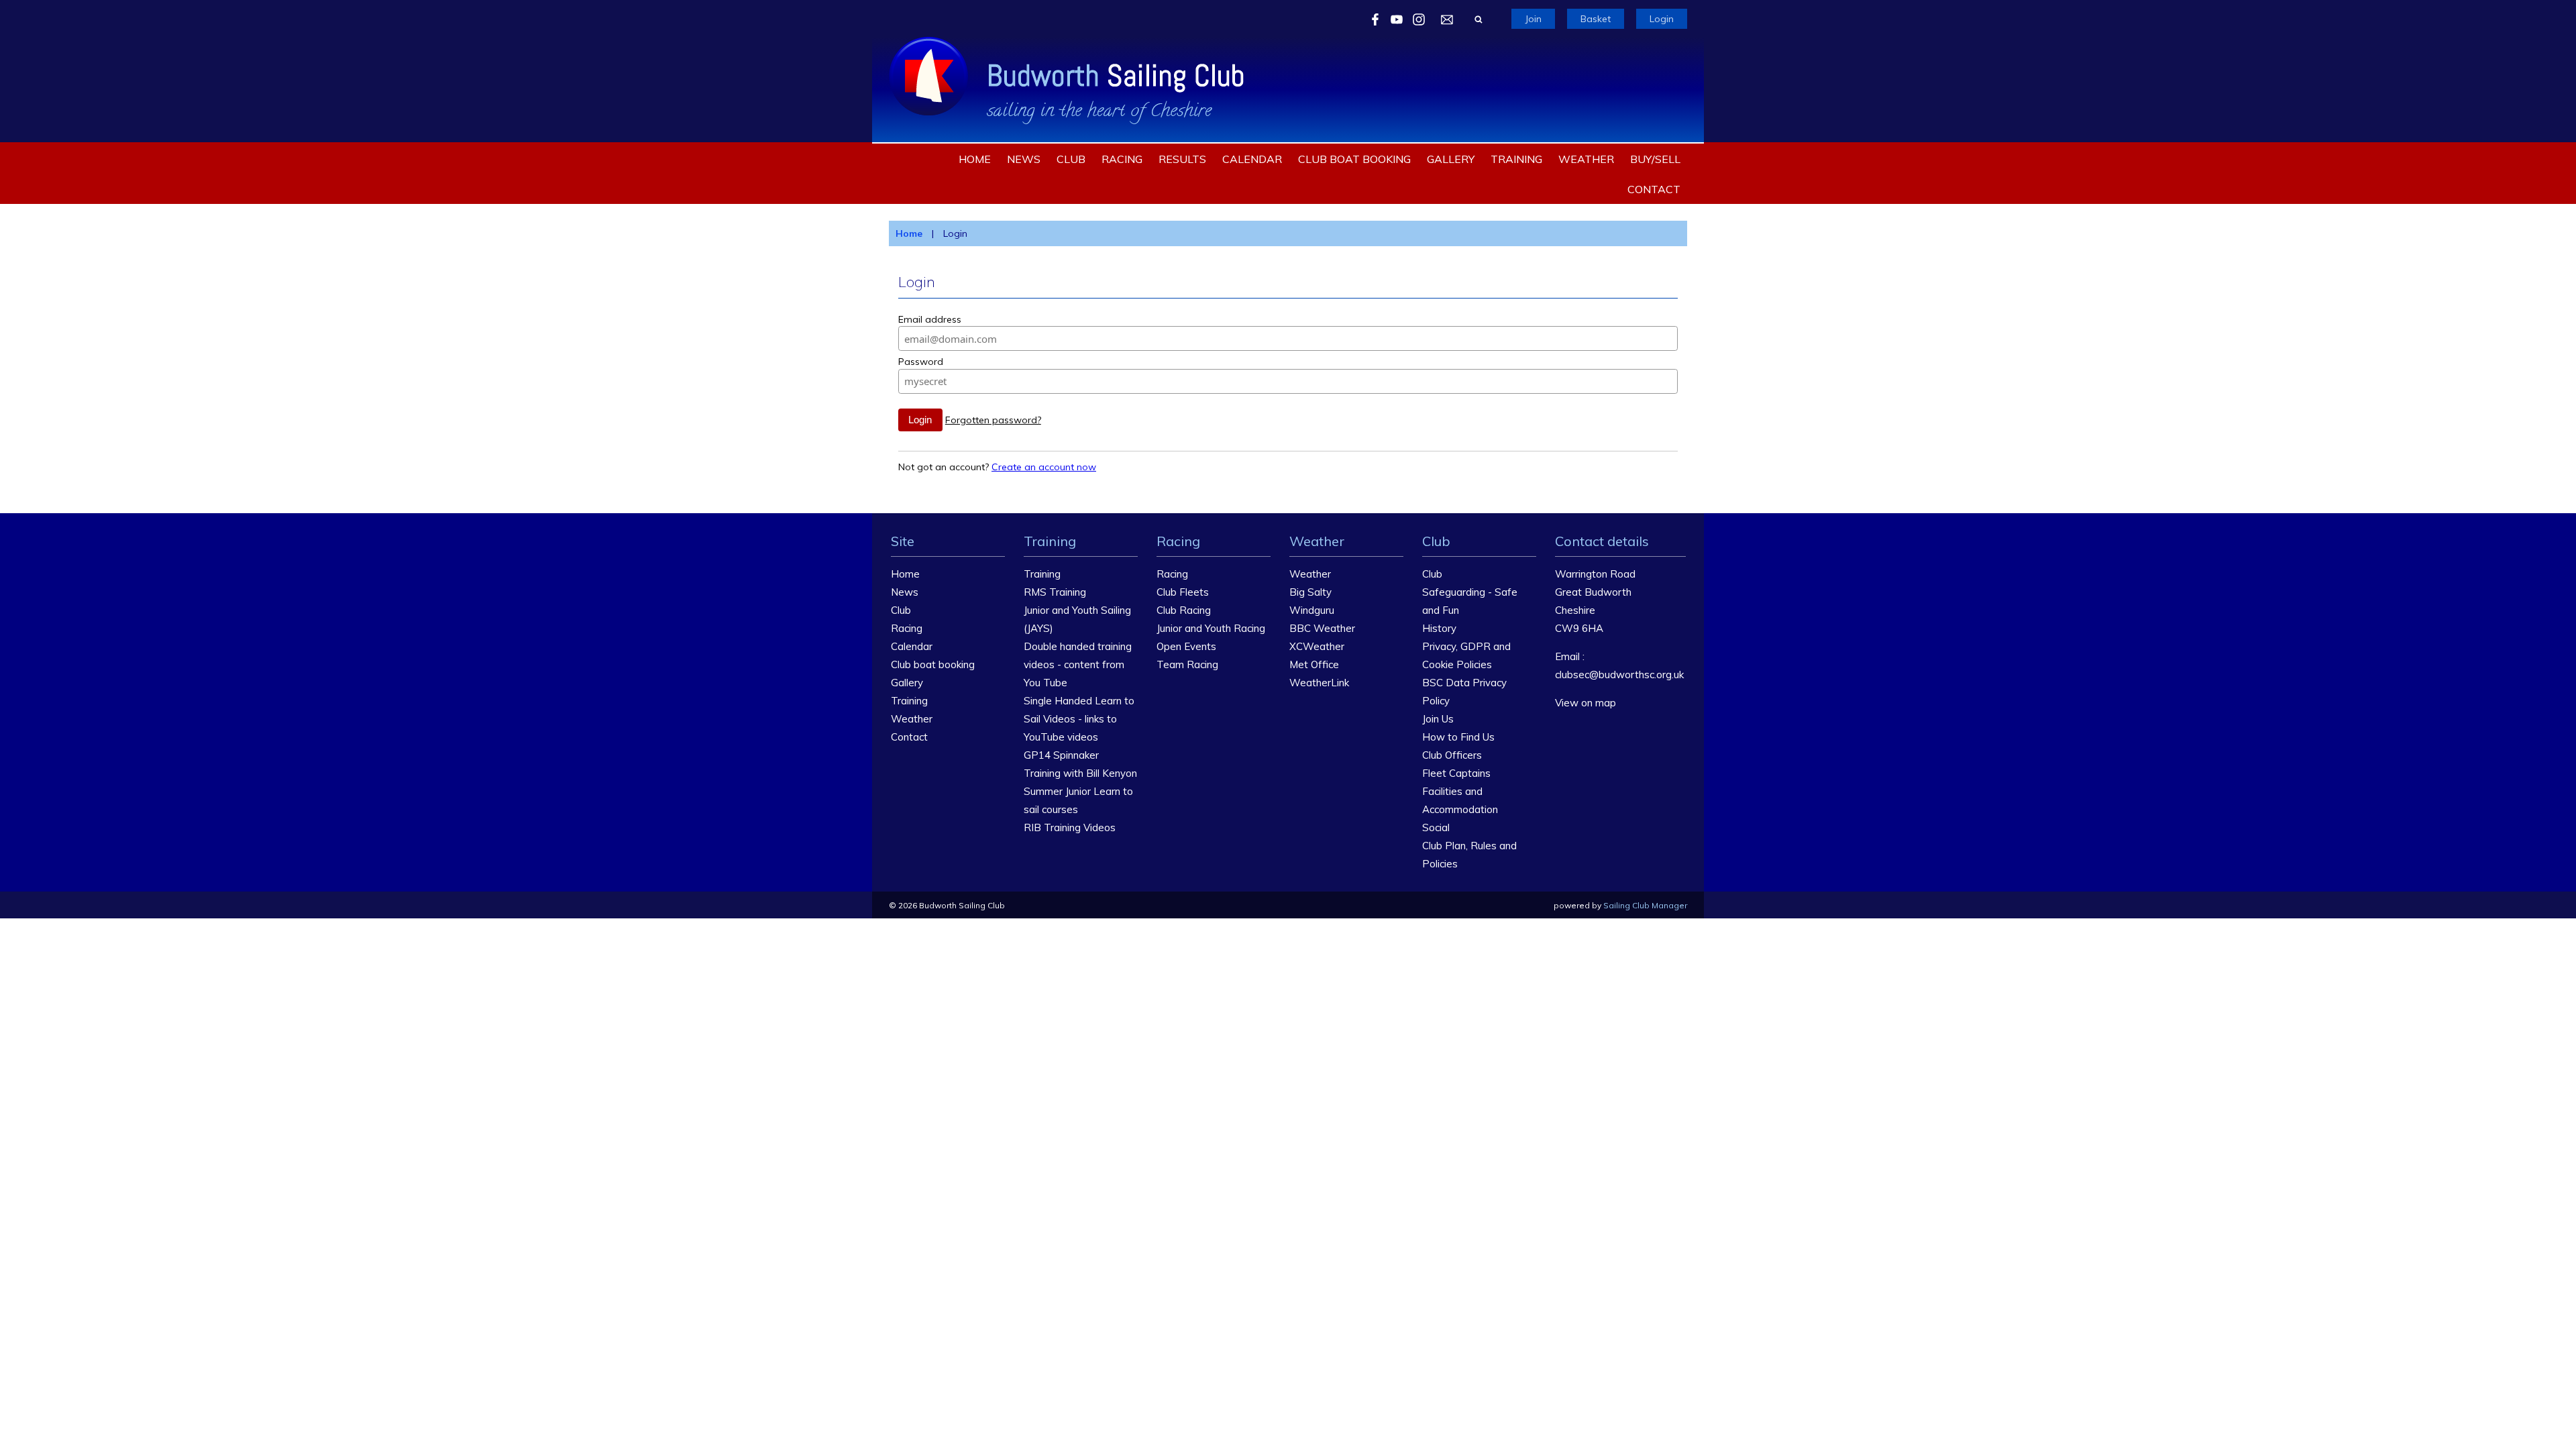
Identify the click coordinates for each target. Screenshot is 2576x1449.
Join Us (1438, 719)
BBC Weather (1322, 628)
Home (975, 159)
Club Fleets (1183, 592)
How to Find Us (1458, 737)
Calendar (1252, 159)
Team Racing (1187, 664)
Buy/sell (1655, 159)
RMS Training (1055, 592)
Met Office (1314, 664)
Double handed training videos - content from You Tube (1078, 664)
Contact (1654, 189)
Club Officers (1452, 755)
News (1024, 159)
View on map (1586, 703)
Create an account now (1044, 467)
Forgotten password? (993, 420)
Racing (1122, 159)
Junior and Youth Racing (1211, 628)
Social (1436, 827)
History (1439, 628)
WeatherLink (1319, 683)
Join (1533, 19)
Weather (1586, 159)
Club (1071, 159)
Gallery (1451, 159)
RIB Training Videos (1070, 827)
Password (921, 362)
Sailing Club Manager (1645, 905)
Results (1182, 159)
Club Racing (1184, 610)
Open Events (1186, 646)
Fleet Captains (1456, 773)
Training (1516, 159)
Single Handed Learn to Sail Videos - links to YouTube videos (1079, 719)
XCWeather (1317, 646)
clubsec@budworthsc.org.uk (1619, 675)
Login (1662, 19)
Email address (930, 319)
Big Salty (1310, 592)
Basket (1596, 19)
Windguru (1312, 610)
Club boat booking (1354, 159)
